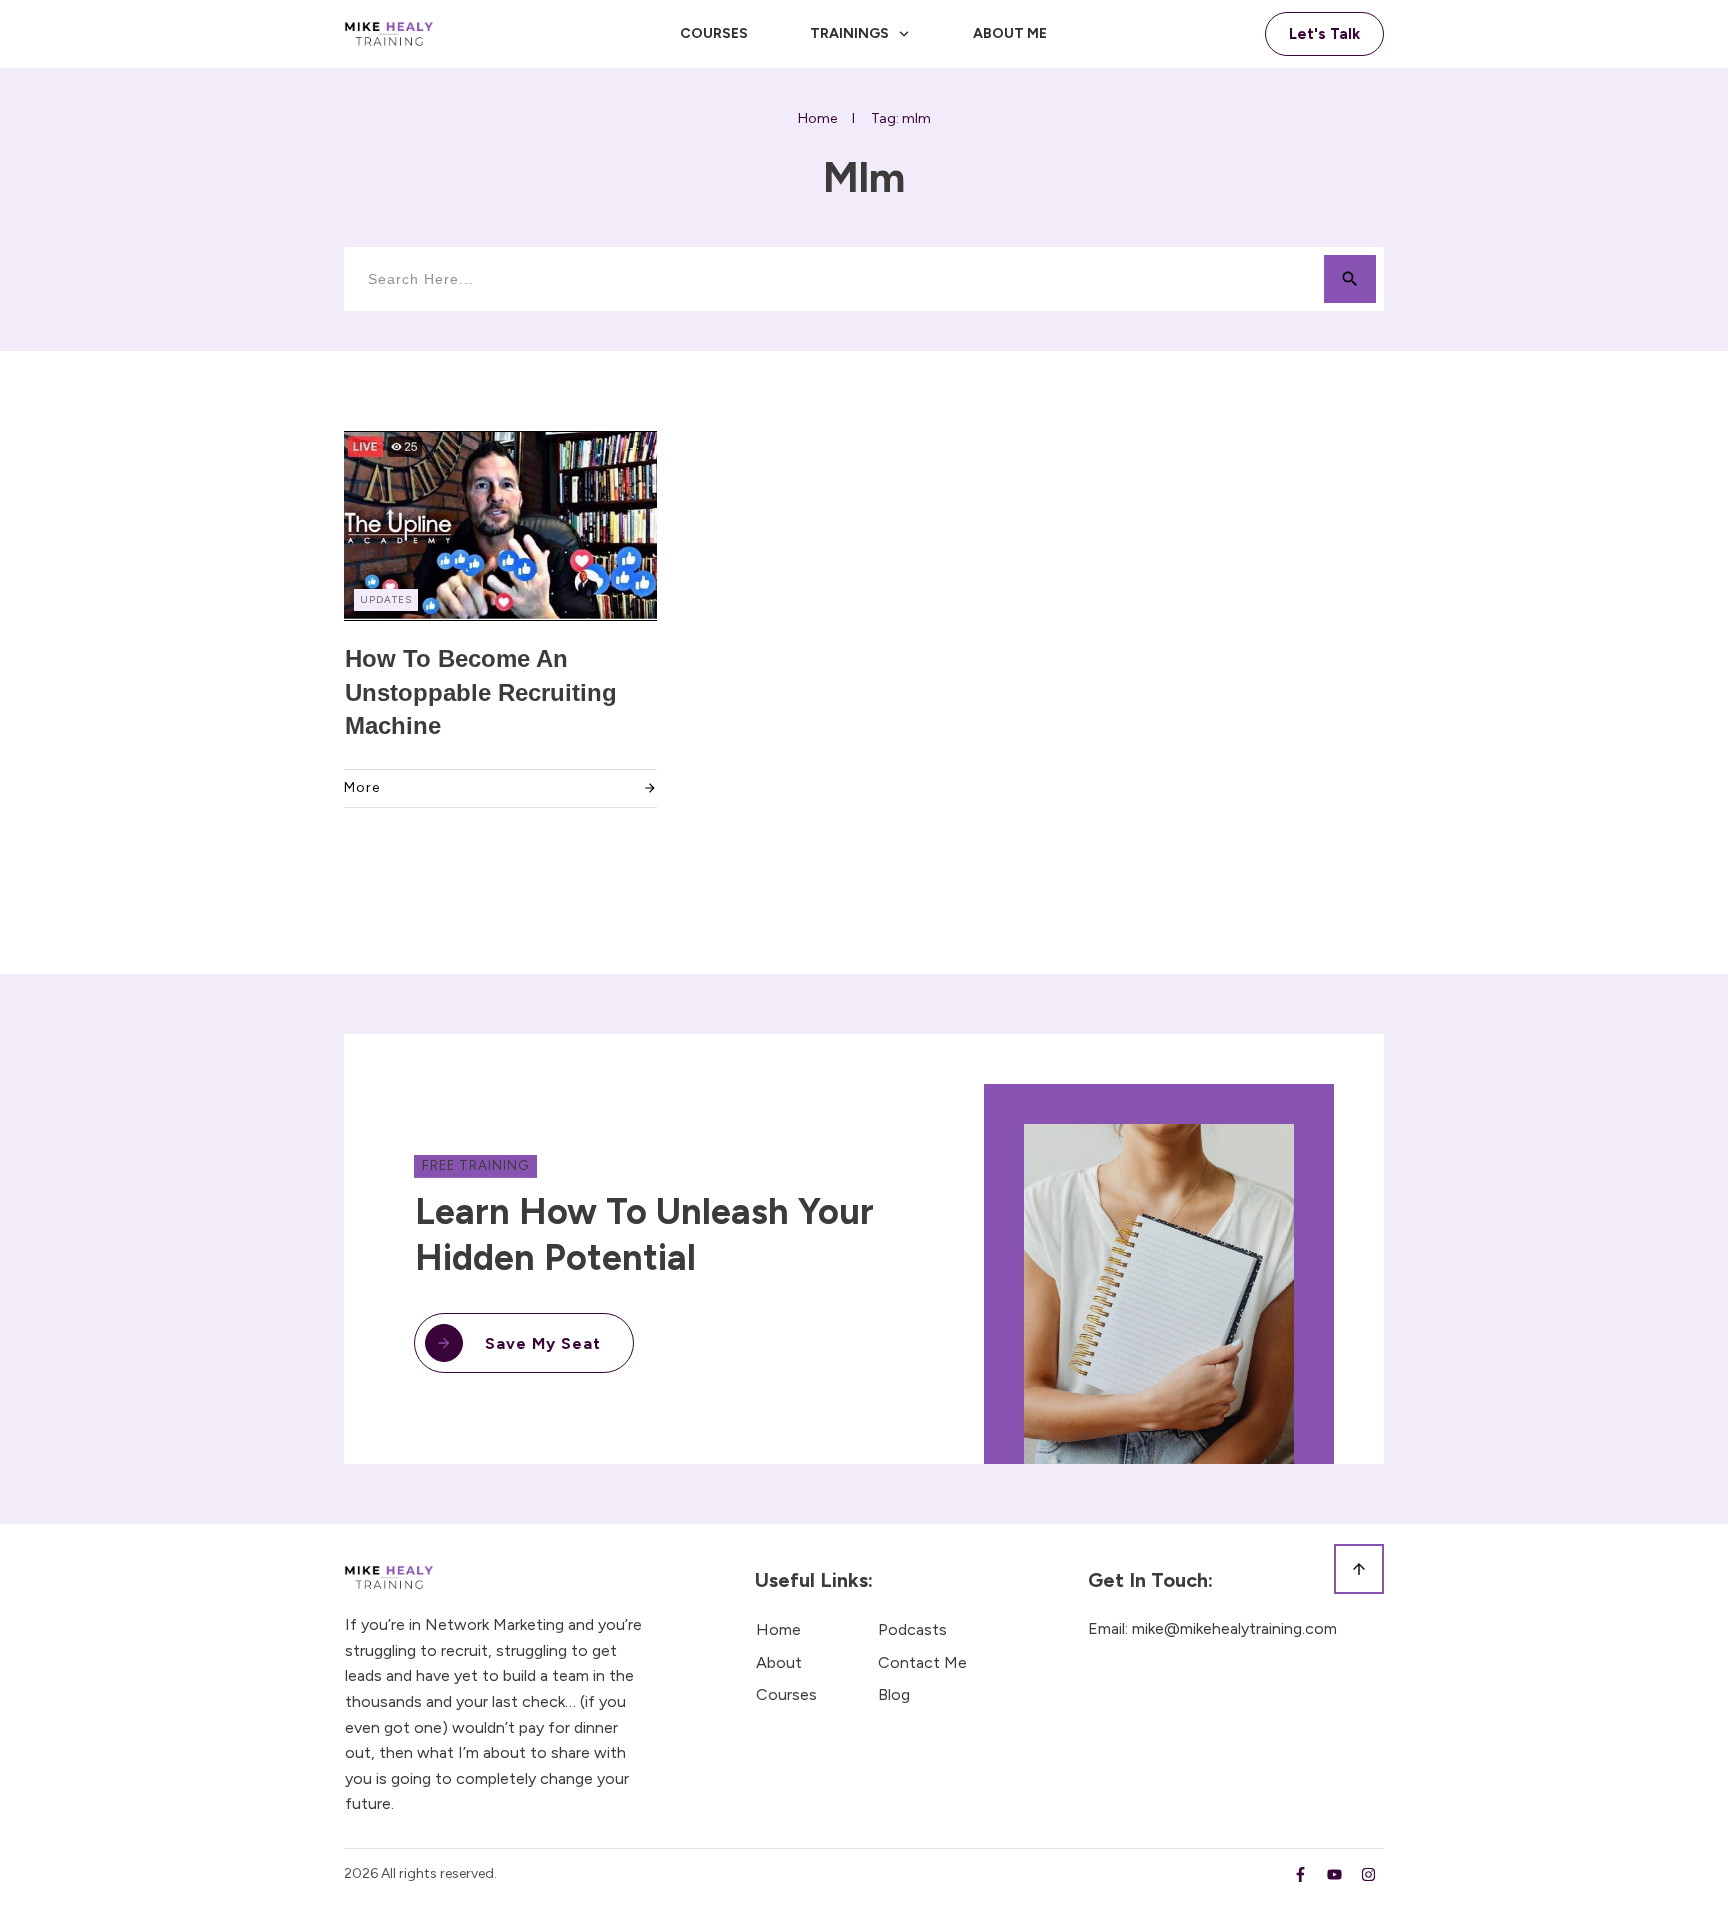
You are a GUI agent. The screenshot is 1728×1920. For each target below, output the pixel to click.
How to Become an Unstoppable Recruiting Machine (481, 692)
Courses (786, 1694)
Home (778, 1629)
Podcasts (912, 1629)
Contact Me (922, 1662)
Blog (894, 1694)
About (779, 1662)
